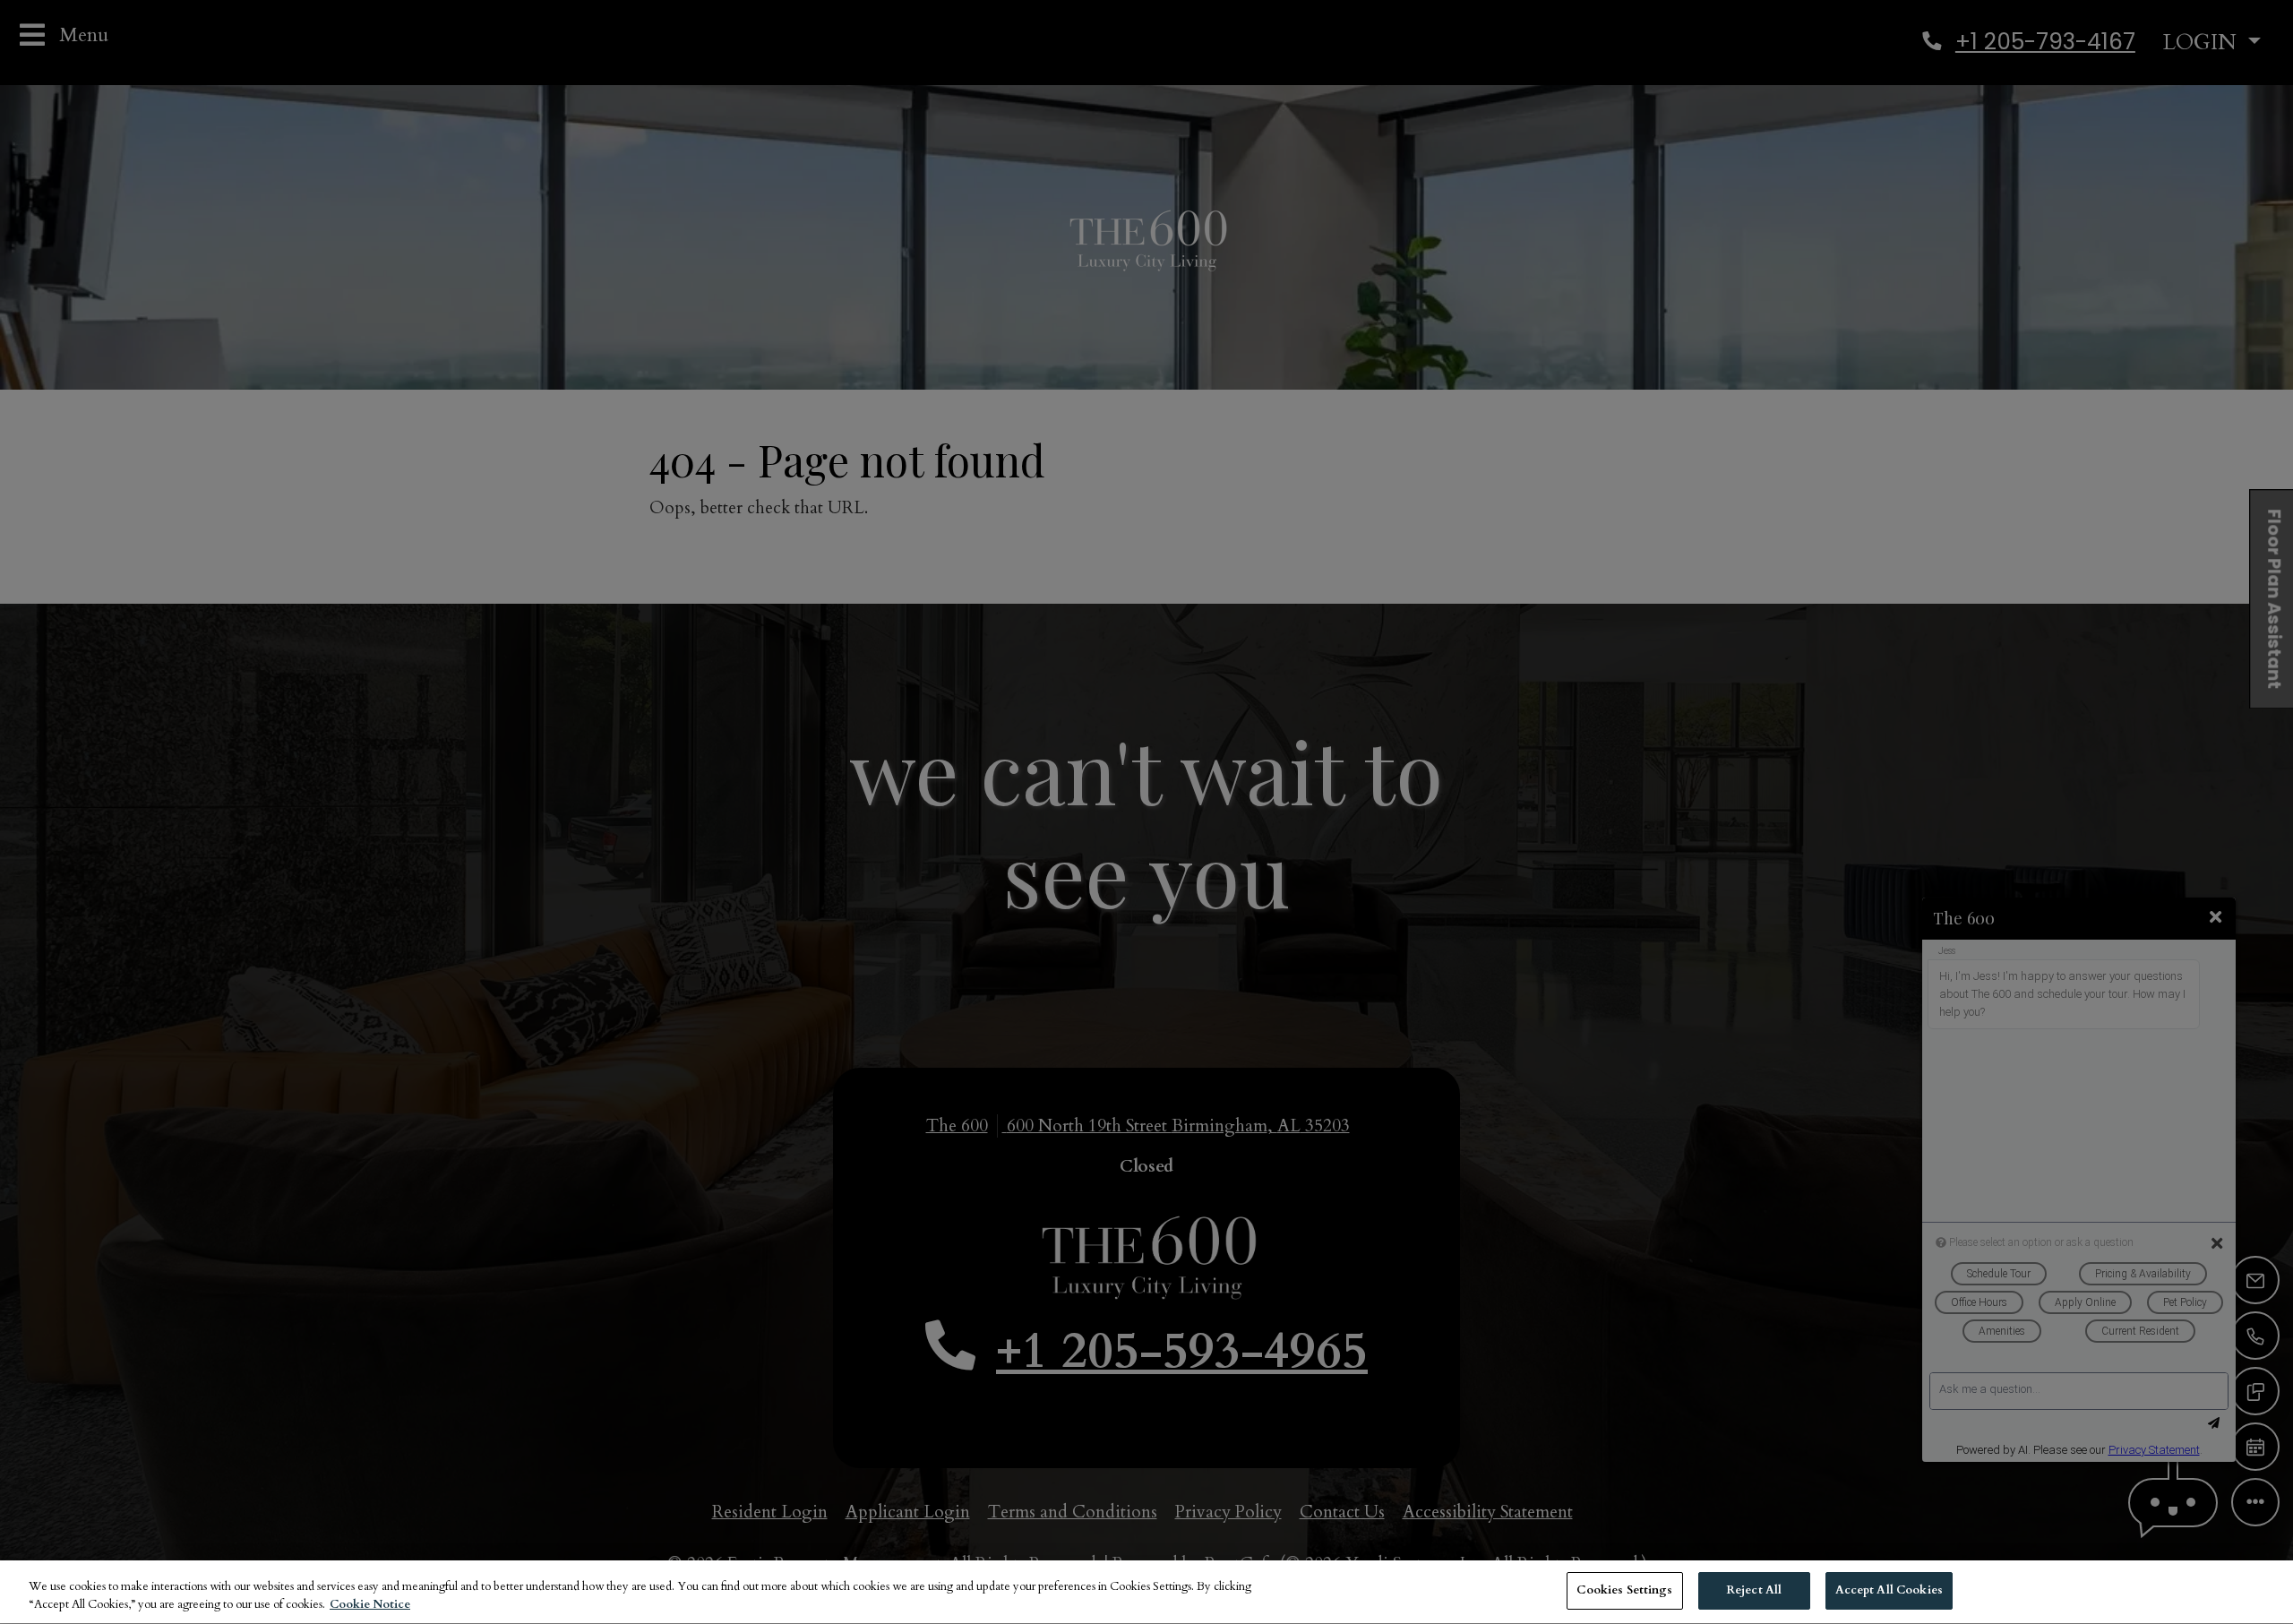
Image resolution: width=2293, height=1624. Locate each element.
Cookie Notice (370, 1604)
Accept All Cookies (1889, 1590)
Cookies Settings (1624, 1590)
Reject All (1754, 1590)
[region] (1146, 1592)
